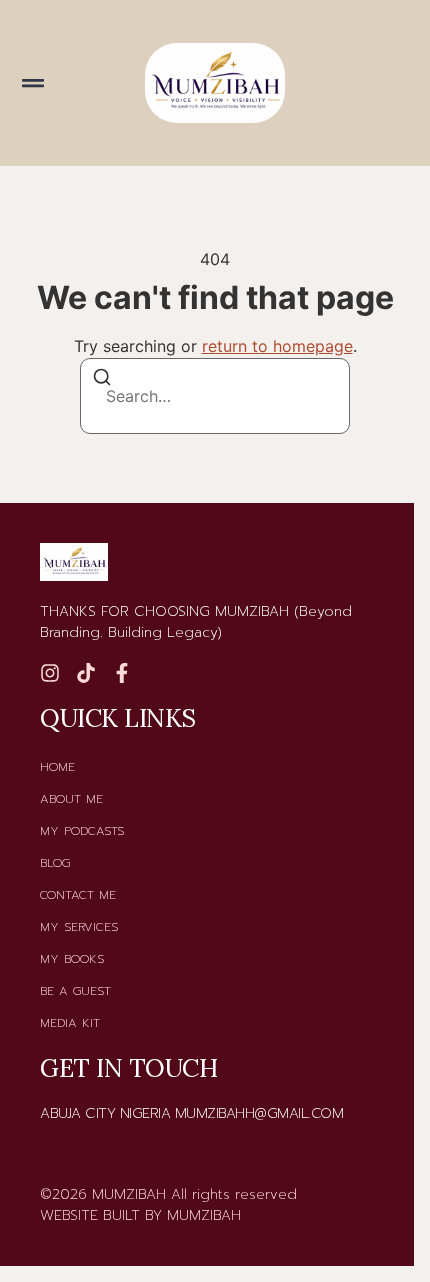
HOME (57, 767)
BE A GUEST (75, 991)
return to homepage (277, 346)
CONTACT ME (78, 895)
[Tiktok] (86, 673)
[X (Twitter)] (122, 673)
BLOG (55, 863)
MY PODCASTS (82, 831)
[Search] (102, 380)
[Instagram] (50, 673)
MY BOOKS (72, 959)
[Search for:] (215, 396)
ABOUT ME (71, 799)
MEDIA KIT (70, 1023)
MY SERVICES (79, 927)
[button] (33, 83)
